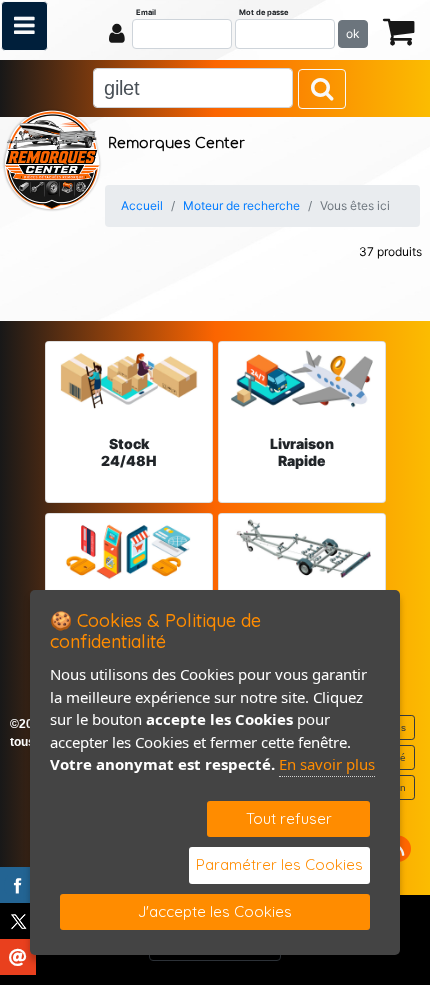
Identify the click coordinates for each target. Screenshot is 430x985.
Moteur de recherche (241, 205)
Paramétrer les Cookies (279, 864)
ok (353, 33)
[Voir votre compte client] (117, 33)
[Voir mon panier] (399, 30)
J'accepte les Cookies (215, 911)
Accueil (142, 205)
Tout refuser (289, 818)
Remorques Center (176, 143)
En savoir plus (327, 764)
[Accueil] (52, 158)
